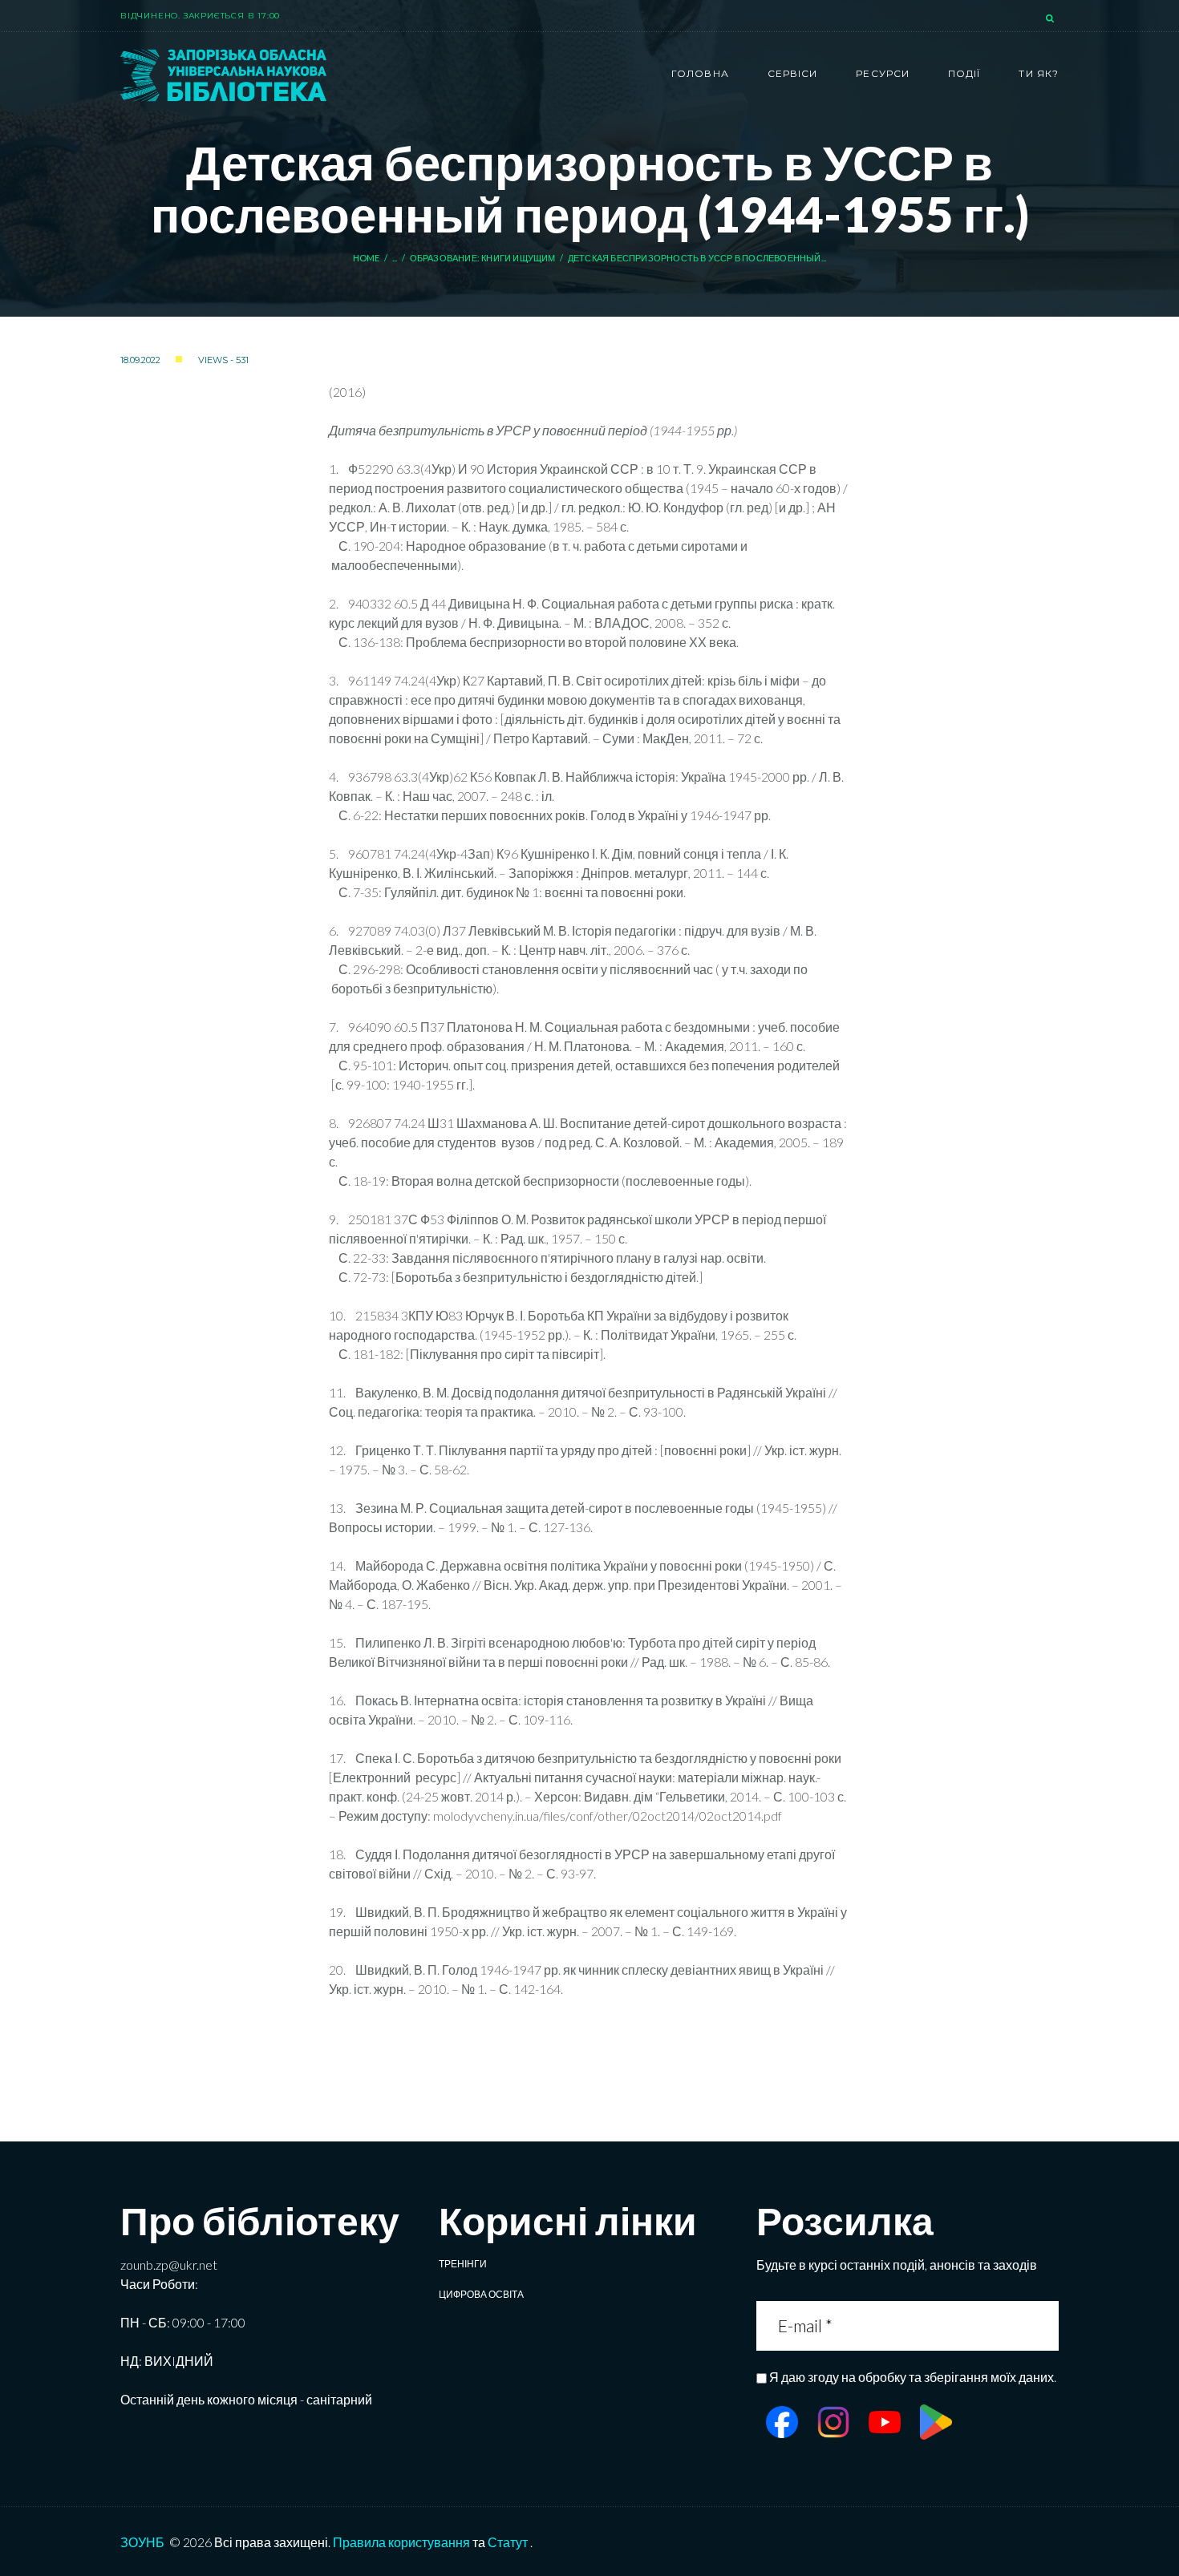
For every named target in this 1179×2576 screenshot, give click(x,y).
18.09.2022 (140, 360)
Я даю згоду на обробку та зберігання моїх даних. (913, 2377)
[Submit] (1045, 2325)
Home (367, 258)
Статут (508, 2542)
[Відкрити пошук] (1051, 19)
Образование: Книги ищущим (483, 258)
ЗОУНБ (142, 2542)
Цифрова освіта (481, 2294)
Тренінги (463, 2264)
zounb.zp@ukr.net (169, 2265)
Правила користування (401, 2542)
